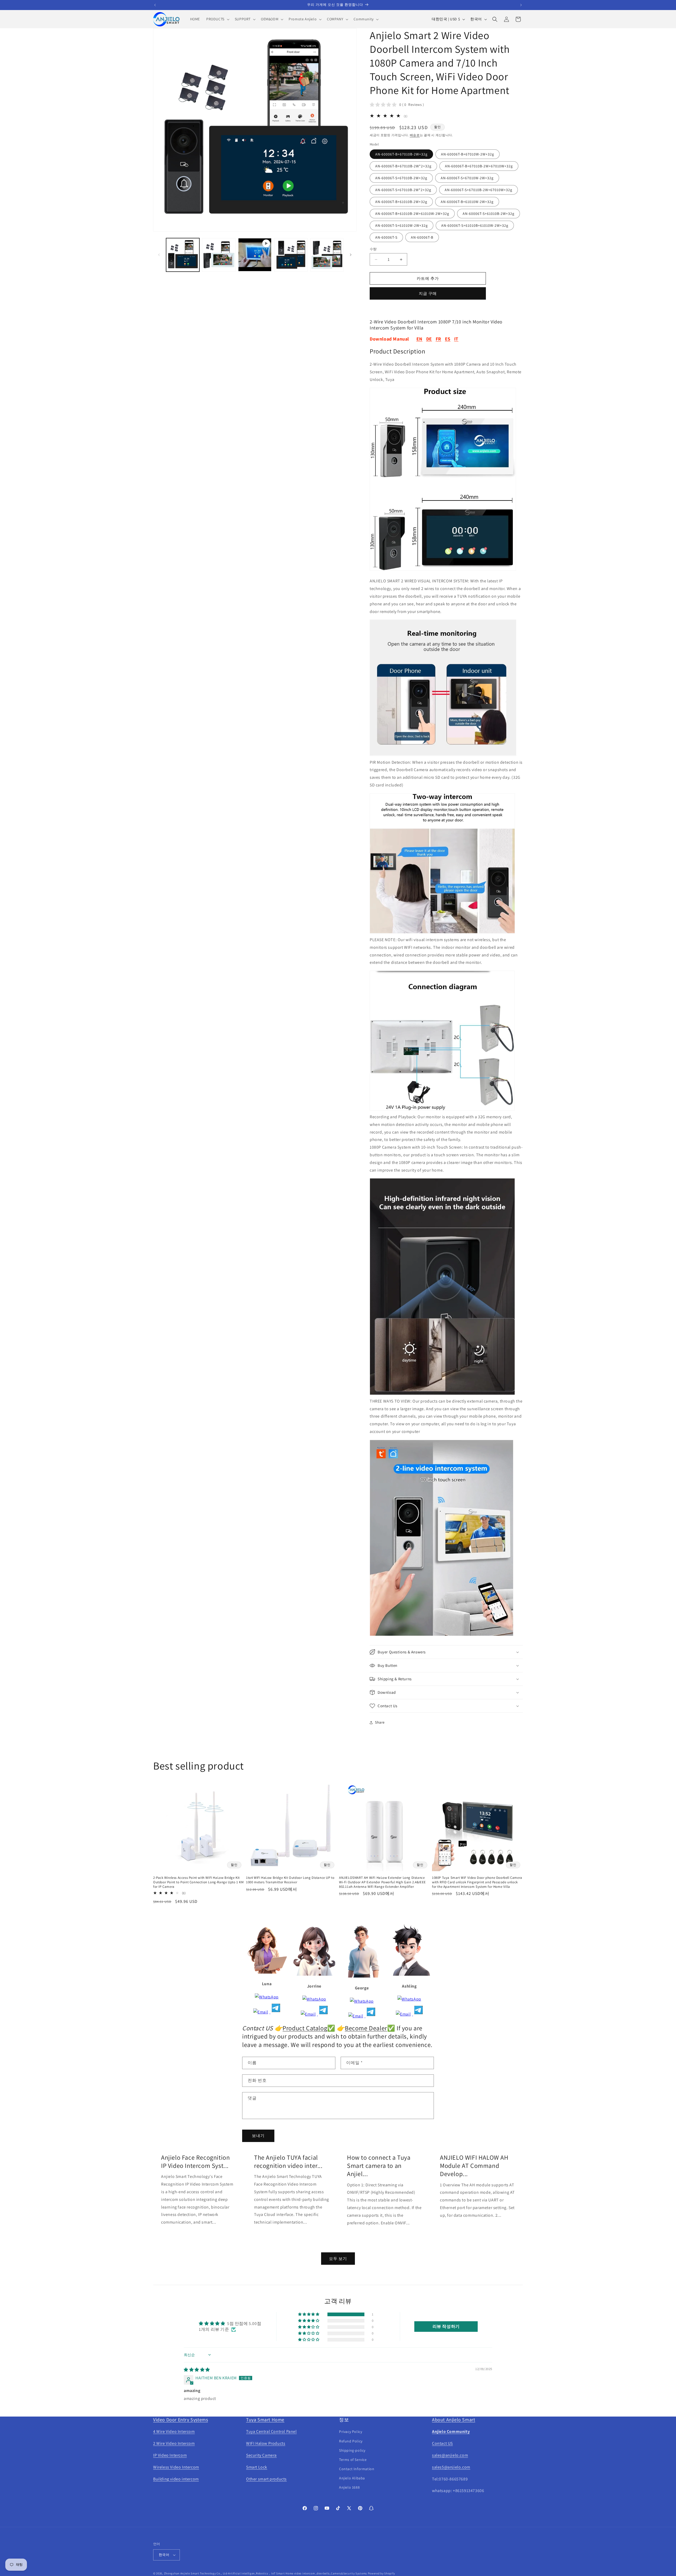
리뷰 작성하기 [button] (446, 2326)
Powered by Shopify (381, 2573)
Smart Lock (257, 2467)
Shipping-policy (352, 2450)
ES (448, 339)
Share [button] (380, 1722)
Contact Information (357, 2469)
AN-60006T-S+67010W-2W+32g (467, 178)
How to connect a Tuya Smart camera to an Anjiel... (379, 2166)
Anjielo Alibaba (352, 2478)
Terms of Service (353, 2460)
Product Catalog (305, 2028)
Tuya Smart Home (265, 2420)
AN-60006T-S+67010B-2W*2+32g (403, 190)
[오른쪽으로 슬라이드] (351, 255)
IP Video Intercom (170, 2455)
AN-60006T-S (386, 237)
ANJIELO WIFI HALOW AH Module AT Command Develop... (474, 2166)
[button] (217, 19)
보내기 (258, 2136)
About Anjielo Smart (454, 2420)
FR (438, 339)
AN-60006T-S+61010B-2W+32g (489, 214)
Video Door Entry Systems (180, 2420)
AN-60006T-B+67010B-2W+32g (401, 154)
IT (456, 339)
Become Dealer (366, 2028)
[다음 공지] (521, 5)
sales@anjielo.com (450, 2455)
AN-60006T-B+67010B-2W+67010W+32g (479, 166)
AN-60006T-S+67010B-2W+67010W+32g (478, 190)
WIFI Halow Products (266, 2443)
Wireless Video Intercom (176, 2467)
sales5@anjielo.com (451, 2467)
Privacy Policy (351, 2432)
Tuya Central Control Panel (271, 2431)
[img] (197, 2370)
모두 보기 (338, 2259)
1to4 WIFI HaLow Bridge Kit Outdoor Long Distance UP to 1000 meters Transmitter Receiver (290, 1880)
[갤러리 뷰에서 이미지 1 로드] (183, 255)
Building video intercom (176, 2479)
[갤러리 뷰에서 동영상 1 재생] (255, 255)
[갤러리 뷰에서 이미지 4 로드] (327, 255)
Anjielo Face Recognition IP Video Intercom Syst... (195, 2162)
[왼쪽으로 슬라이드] (159, 255)
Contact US (442, 2443)
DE (429, 339)
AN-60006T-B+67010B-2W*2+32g (403, 166)
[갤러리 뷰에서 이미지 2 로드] (219, 255)
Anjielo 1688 (349, 2487)
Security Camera (261, 2455)
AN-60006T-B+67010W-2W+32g (468, 154)
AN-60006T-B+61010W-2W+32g (467, 202)
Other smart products (266, 2479)
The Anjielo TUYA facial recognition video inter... (288, 2162)
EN (419, 339)
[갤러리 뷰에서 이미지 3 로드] (291, 255)
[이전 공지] (155, 5)
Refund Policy (351, 2441)
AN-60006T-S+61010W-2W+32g (402, 225)
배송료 (415, 135)
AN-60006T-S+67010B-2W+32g (401, 178)
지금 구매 (428, 293)
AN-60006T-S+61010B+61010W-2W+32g (475, 225)
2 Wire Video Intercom (174, 2443)
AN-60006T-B (422, 237)
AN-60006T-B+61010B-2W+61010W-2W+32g (412, 214)
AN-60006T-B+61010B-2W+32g (401, 202)
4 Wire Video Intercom (174, 2431)
